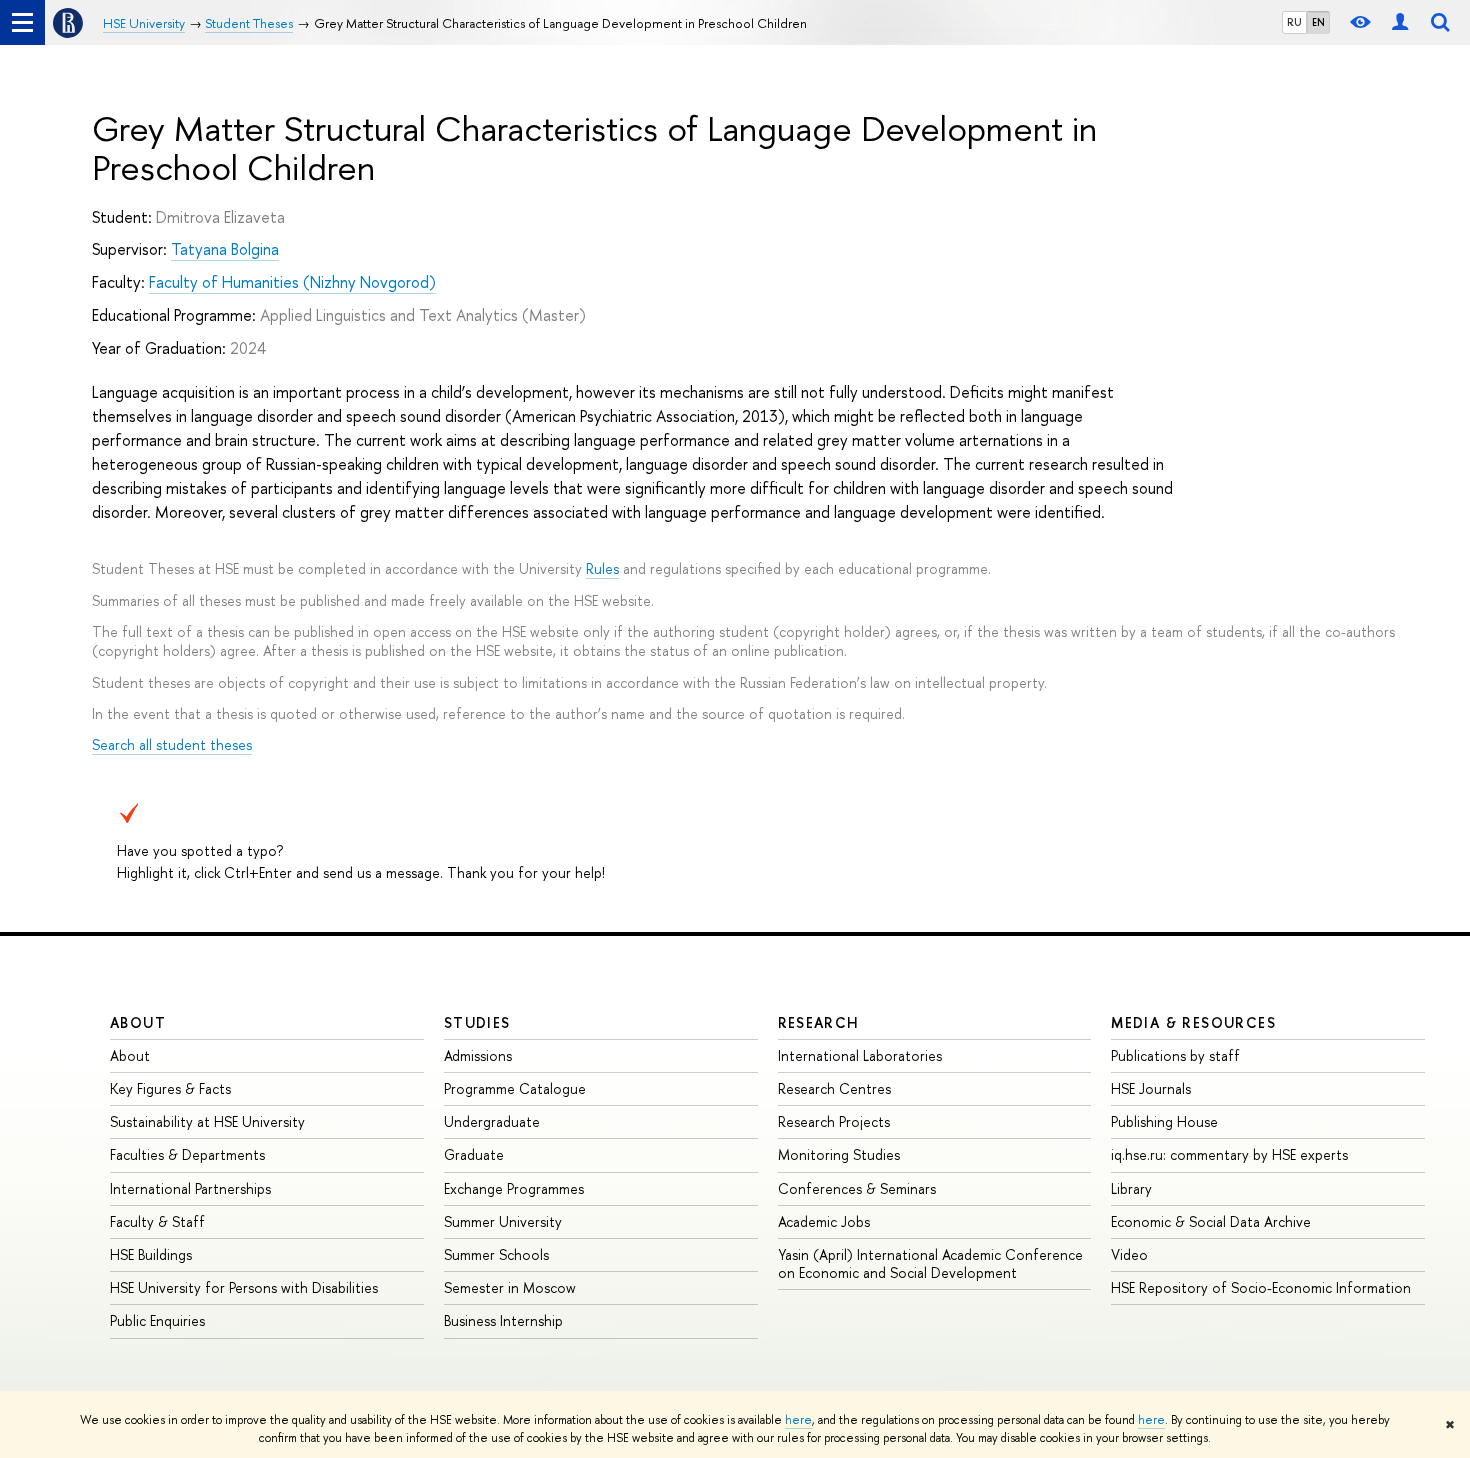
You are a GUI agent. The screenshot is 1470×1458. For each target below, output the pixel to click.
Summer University (503, 1221)
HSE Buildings (151, 1254)
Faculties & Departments (187, 1154)
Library (1131, 1188)
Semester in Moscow (510, 1287)
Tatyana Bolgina (225, 249)
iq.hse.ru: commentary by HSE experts (1229, 1154)
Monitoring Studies (839, 1154)
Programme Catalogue (515, 1088)
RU (1294, 22)
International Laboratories (860, 1055)
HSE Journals (1151, 1088)
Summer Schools (496, 1254)
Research (819, 1022)
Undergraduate (492, 1121)
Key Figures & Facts (170, 1088)
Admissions (478, 1055)
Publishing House (1164, 1121)
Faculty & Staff (157, 1221)
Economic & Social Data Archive (1211, 1221)
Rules (602, 568)
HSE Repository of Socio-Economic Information (1261, 1287)
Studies (477, 1022)
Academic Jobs (824, 1221)
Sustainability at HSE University (207, 1121)
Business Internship (503, 1320)
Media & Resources (1193, 1022)
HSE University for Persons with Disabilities (244, 1287)
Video (1129, 1254)
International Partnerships (190, 1188)
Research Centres (834, 1088)
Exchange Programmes (514, 1188)
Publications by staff (1175, 1055)
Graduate (474, 1154)
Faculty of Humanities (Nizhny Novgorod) (292, 282)
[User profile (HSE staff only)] (1400, 22)
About (138, 1022)
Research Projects (834, 1121)
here (798, 1420)
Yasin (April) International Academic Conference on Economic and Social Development (930, 1263)
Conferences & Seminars (857, 1188)
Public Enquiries (157, 1320)
